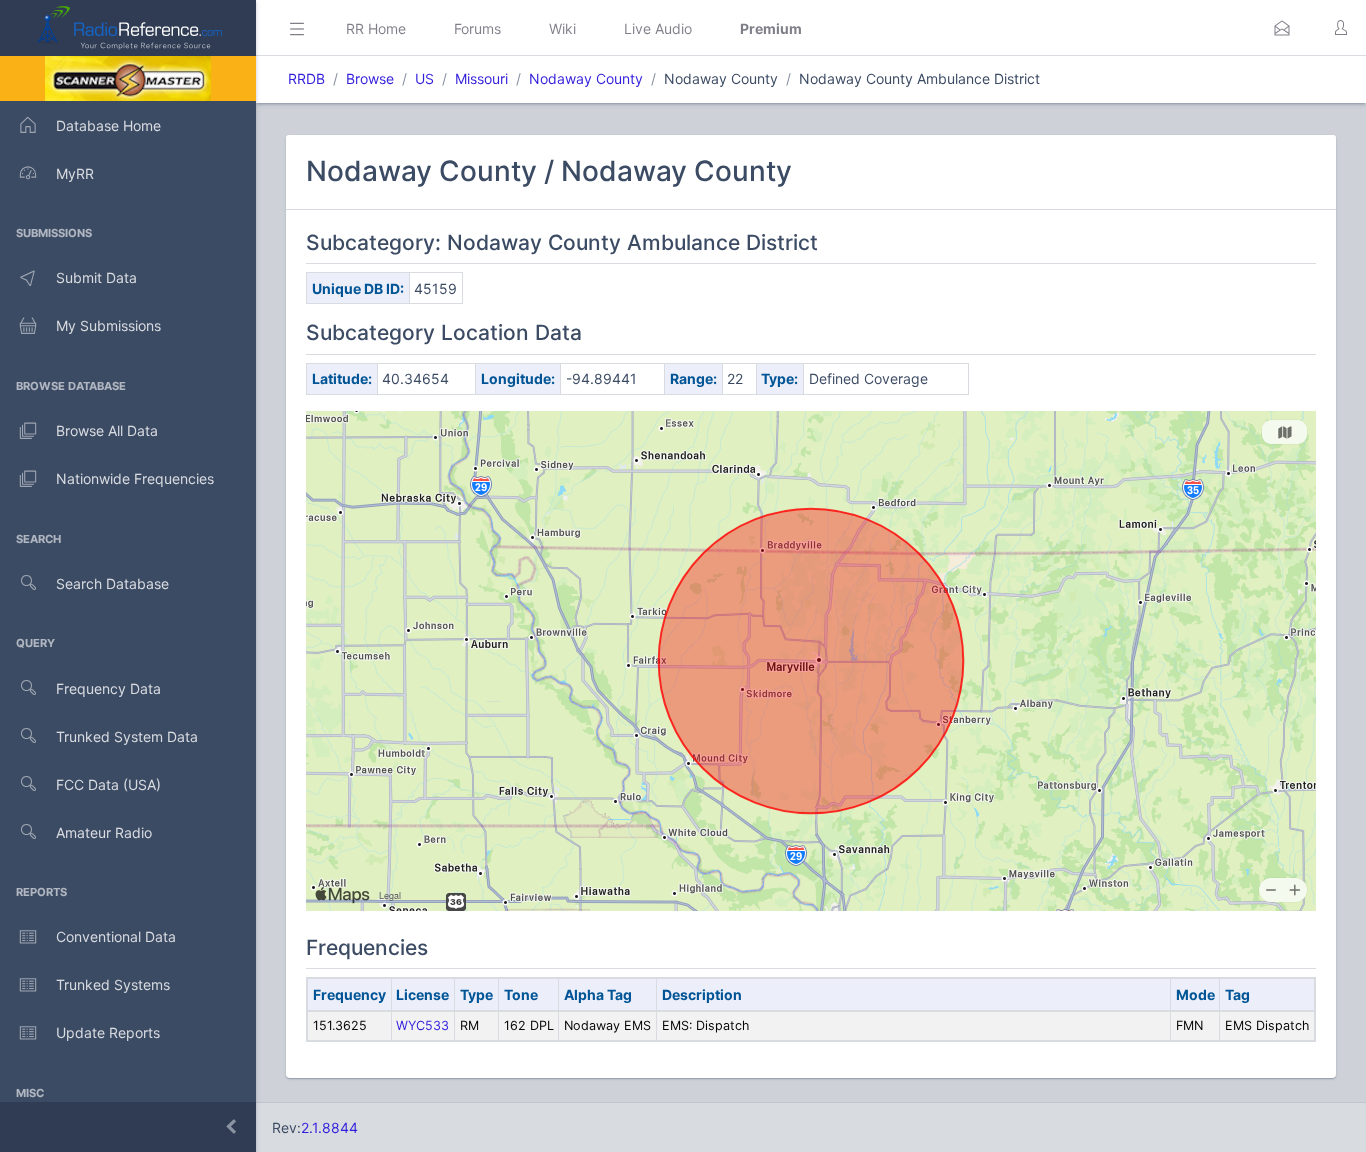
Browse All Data (107, 430)
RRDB (306, 78)
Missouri (481, 78)
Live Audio (658, 28)
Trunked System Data (127, 736)
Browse (370, 78)
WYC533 (422, 1025)
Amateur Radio (104, 832)
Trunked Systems (113, 984)
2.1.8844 (329, 1127)
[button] (1282, 28)
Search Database (112, 583)
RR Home (376, 28)
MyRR (75, 173)
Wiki (562, 28)
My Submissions (108, 325)
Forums (477, 28)
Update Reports (108, 1032)
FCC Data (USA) (108, 784)
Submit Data (96, 277)
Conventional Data (116, 936)
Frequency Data (108, 688)
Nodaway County (586, 78)
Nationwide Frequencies (135, 478)
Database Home (108, 125)
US (424, 78)
